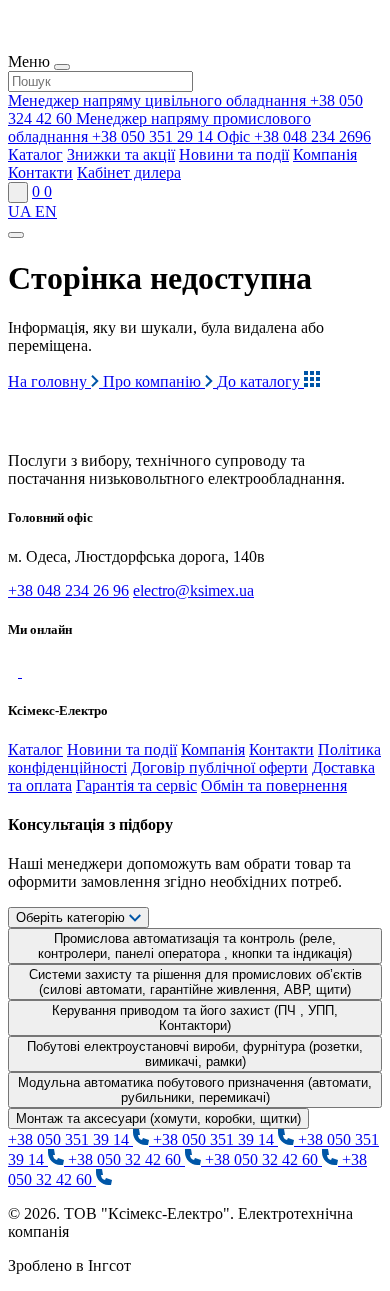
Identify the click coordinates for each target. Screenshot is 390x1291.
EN (46, 211)
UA (21, 211)
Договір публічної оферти (219, 767)
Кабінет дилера (129, 172)
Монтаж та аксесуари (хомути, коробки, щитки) (158, 1118)
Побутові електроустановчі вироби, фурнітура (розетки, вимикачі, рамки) (195, 1054)
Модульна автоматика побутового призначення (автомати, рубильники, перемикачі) (195, 1090)
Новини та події (234, 154)
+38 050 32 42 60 (126, 1159)
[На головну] (99, 426)
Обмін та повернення (274, 785)
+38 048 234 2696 (294, 136)
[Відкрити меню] (16, 235)
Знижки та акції (121, 154)
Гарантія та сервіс (136, 785)
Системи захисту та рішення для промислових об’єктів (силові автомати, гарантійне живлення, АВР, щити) (195, 982)
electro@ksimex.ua (193, 590)
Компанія (325, 154)
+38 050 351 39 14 (70, 1139)
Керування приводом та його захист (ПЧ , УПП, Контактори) (195, 1018)
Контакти (40, 172)
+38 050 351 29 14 (159, 127)
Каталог (35, 154)
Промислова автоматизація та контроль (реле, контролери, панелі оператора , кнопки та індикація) (195, 946)
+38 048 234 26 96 (68, 590)
